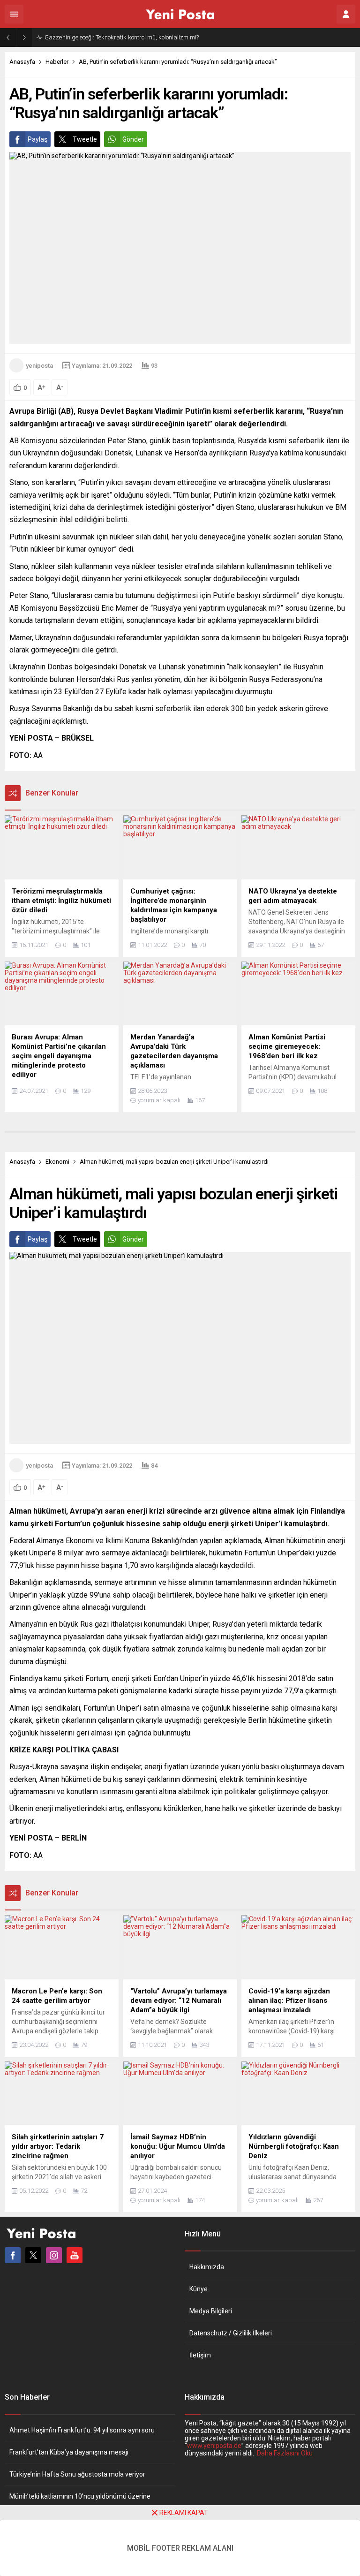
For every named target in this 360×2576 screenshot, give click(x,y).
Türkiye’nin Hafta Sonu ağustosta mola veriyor (77, 2474)
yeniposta (39, 366)
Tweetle (85, 139)
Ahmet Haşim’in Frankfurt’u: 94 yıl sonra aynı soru (82, 2430)
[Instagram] (54, 2255)
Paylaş (37, 139)
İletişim (200, 2355)
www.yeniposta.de (214, 2446)
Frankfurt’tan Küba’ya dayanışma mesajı (69, 2452)
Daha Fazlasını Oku (285, 2453)
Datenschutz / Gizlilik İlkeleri (231, 2333)
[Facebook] (13, 2255)
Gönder (133, 139)
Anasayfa (22, 62)
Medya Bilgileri (211, 2311)
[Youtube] (75, 2255)
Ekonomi (57, 1162)
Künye (199, 2289)
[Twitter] (33, 2255)
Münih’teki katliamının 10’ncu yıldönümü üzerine (80, 2496)
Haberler (57, 62)
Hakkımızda (207, 2267)
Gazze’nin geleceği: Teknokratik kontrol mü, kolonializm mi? (122, 37)
